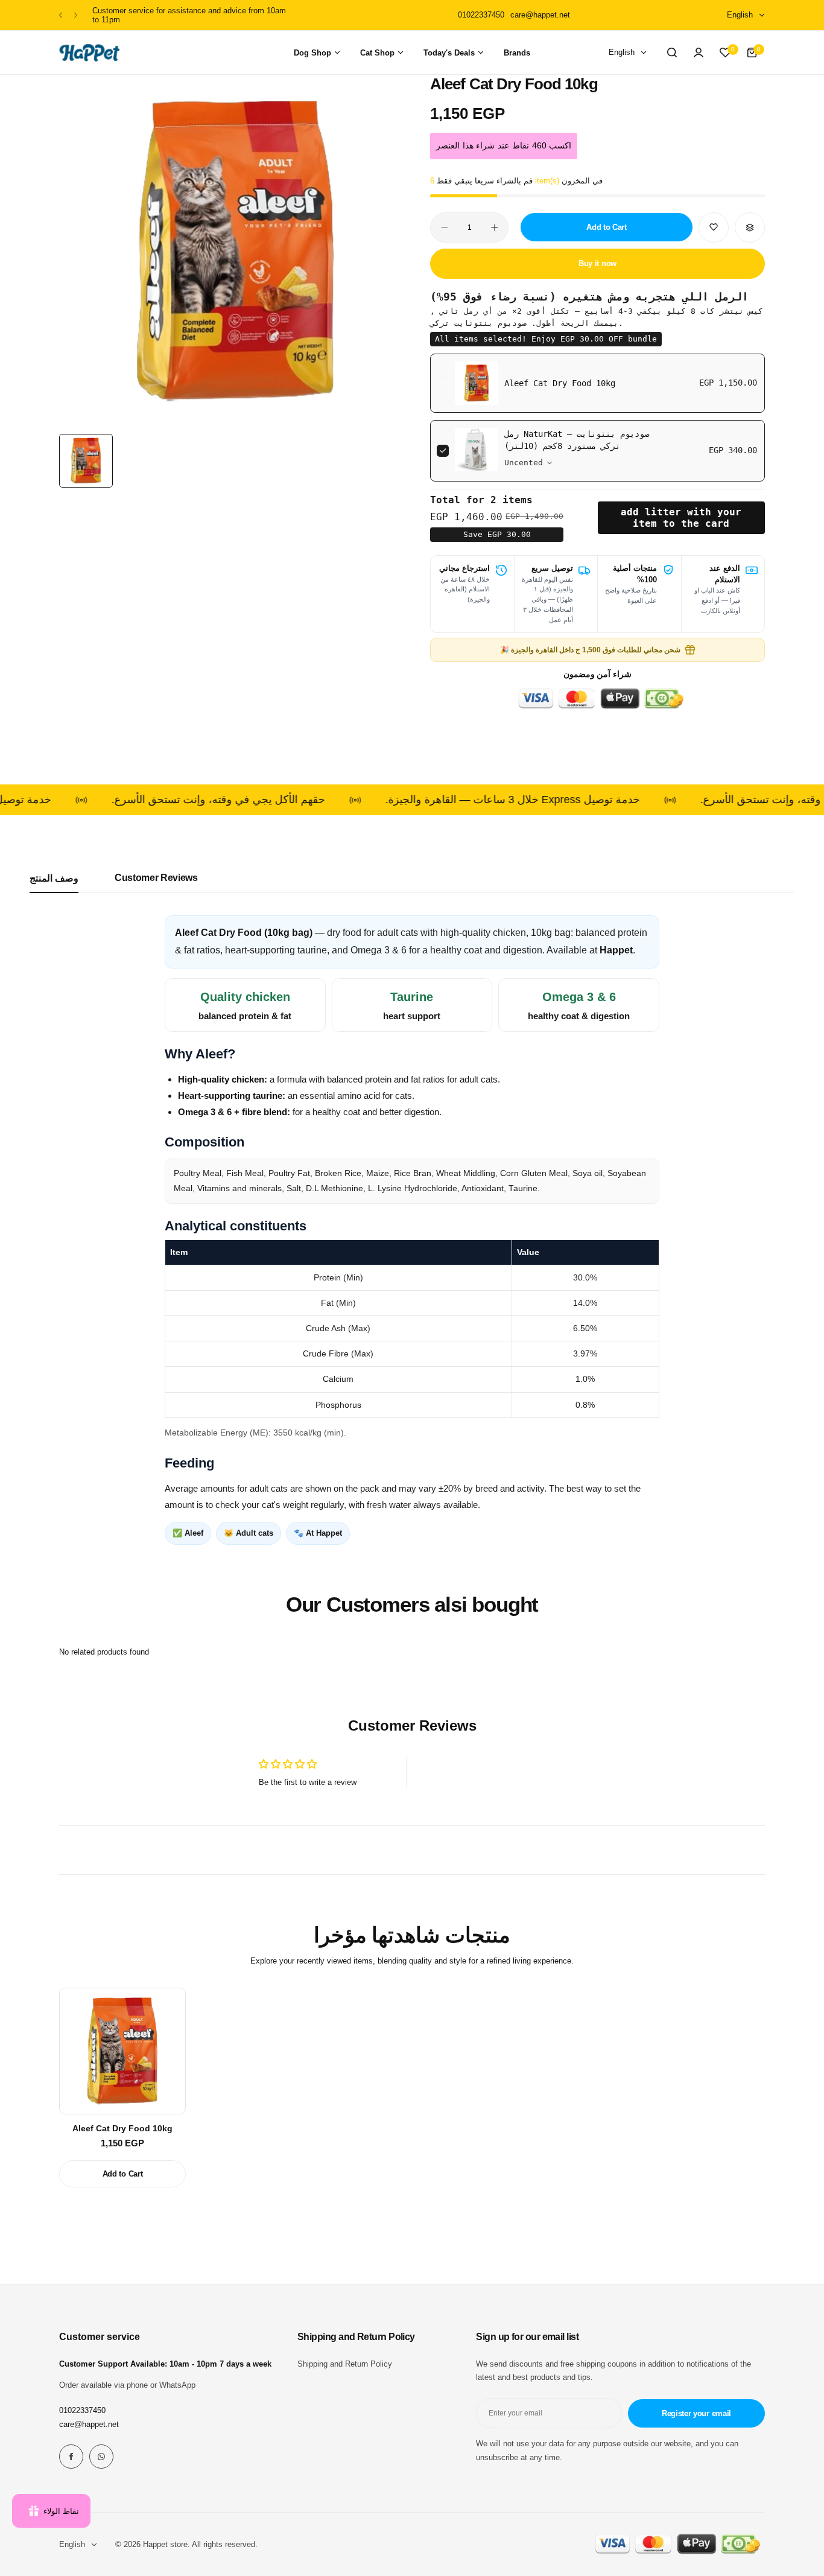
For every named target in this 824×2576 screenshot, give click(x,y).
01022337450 (82, 2410)
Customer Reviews (156, 878)
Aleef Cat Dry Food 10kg (560, 383)
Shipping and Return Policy (345, 2364)
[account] (699, 52)
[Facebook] (71, 2457)
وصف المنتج (54, 878)
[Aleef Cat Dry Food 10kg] (122, 2051)
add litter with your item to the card (681, 518)
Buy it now (597, 263)
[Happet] (89, 53)
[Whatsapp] (101, 2457)
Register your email (696, 2413)
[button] (61, 15)
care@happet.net (89, 2424)
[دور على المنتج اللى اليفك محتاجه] (672, 52)
